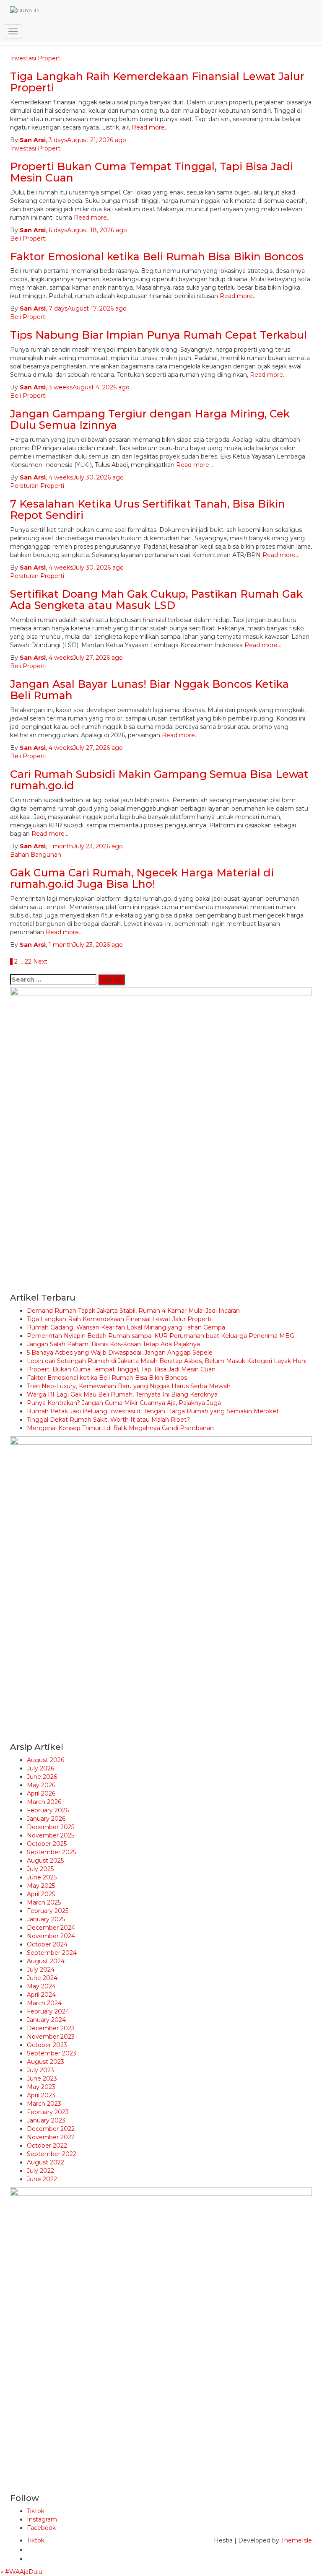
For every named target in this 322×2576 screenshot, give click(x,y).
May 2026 (41, 1785)
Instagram (42, 2519)
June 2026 (42, 1777)
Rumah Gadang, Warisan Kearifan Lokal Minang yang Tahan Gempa (126, 1327)
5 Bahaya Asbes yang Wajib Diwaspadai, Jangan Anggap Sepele (120, 1353)
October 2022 (47, 2146)
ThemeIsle (296, 2540)
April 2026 (41, 1793)
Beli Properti (28, 238)
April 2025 (41, 1894)
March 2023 (44, 2104)
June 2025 (42, 1877)
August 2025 (45, 1861)
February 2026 (48, 1810)
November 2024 (51, 1936)
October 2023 (47, 2045)
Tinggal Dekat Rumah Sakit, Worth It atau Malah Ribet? (108, 1420)
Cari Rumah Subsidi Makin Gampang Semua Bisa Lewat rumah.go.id (159, 780)
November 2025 (51, 1835)
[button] (21, 2572)
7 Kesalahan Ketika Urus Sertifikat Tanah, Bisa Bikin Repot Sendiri (148, 510)
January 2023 (46, 2120)
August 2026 (45, 1760)
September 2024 (52, 1953)
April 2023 (41, 2095)
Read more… (149, 127)
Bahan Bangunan (36, 855)
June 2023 (42, 2078)
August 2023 (45, 2062)
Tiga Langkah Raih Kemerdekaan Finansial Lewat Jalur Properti (119, 1319)
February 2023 (48, 2112)
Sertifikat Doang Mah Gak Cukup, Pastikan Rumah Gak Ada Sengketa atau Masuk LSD (156, 600)
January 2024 (46, 2020)
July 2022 (40, 2171)
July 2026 (40, 1768)
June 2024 (42, 1978)
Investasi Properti (36, 148)
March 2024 (44, 2003)
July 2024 (41, 1970)
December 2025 (51, 1827)
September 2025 (51, 1852)
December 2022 (51, 2129)
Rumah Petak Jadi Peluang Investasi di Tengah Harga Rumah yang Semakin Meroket (153, 1411)
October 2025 (47, 1844)
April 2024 (41, 1995)
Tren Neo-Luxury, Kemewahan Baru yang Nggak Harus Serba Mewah (129, 1386)
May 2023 (41, 2087)
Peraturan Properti (37, 486)
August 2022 (45, 2162)
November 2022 (51, 2137)
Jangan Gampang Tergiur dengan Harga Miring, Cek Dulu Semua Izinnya (150, 420)
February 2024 (48, 2011)
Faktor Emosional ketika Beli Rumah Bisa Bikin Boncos (157, 257)
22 (28, 961)
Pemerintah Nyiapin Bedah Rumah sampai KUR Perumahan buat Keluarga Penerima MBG (161, 1336)
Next (40, 961)
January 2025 (46, 1919)
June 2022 (42, 2179)
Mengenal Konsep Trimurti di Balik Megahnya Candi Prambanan (120, 1428)
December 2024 (51, 1928)
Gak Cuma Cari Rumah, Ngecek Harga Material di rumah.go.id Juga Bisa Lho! (142, 879)
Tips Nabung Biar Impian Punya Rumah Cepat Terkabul (158, 335)
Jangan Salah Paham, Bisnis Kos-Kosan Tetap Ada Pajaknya (113, 1344)
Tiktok (36, 2511)
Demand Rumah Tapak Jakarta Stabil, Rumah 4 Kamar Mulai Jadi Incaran (133, 1311)
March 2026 (44, 1802)
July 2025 (40, 1869)
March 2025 (44, 1902)
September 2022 (52, 2154)
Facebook (41, 2528)
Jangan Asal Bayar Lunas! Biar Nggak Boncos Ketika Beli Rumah (149, 690)
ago (87, 140)
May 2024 (41, 1986)
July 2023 (40, 2070)
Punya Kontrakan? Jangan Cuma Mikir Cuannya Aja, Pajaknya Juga (124, 1403)
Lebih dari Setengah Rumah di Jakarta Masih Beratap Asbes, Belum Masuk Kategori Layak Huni (167, 1361)
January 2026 (46, 1819)
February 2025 (48, 1911)
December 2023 (51, 2028)
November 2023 (51, 2037)
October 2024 (47, 1944)
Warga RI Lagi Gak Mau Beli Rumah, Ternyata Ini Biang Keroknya (122, 1394)
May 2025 (41, 1886)
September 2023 (52, 2053)
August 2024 (46, 1961)
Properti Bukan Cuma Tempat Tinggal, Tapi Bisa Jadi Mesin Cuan (152, 172)
